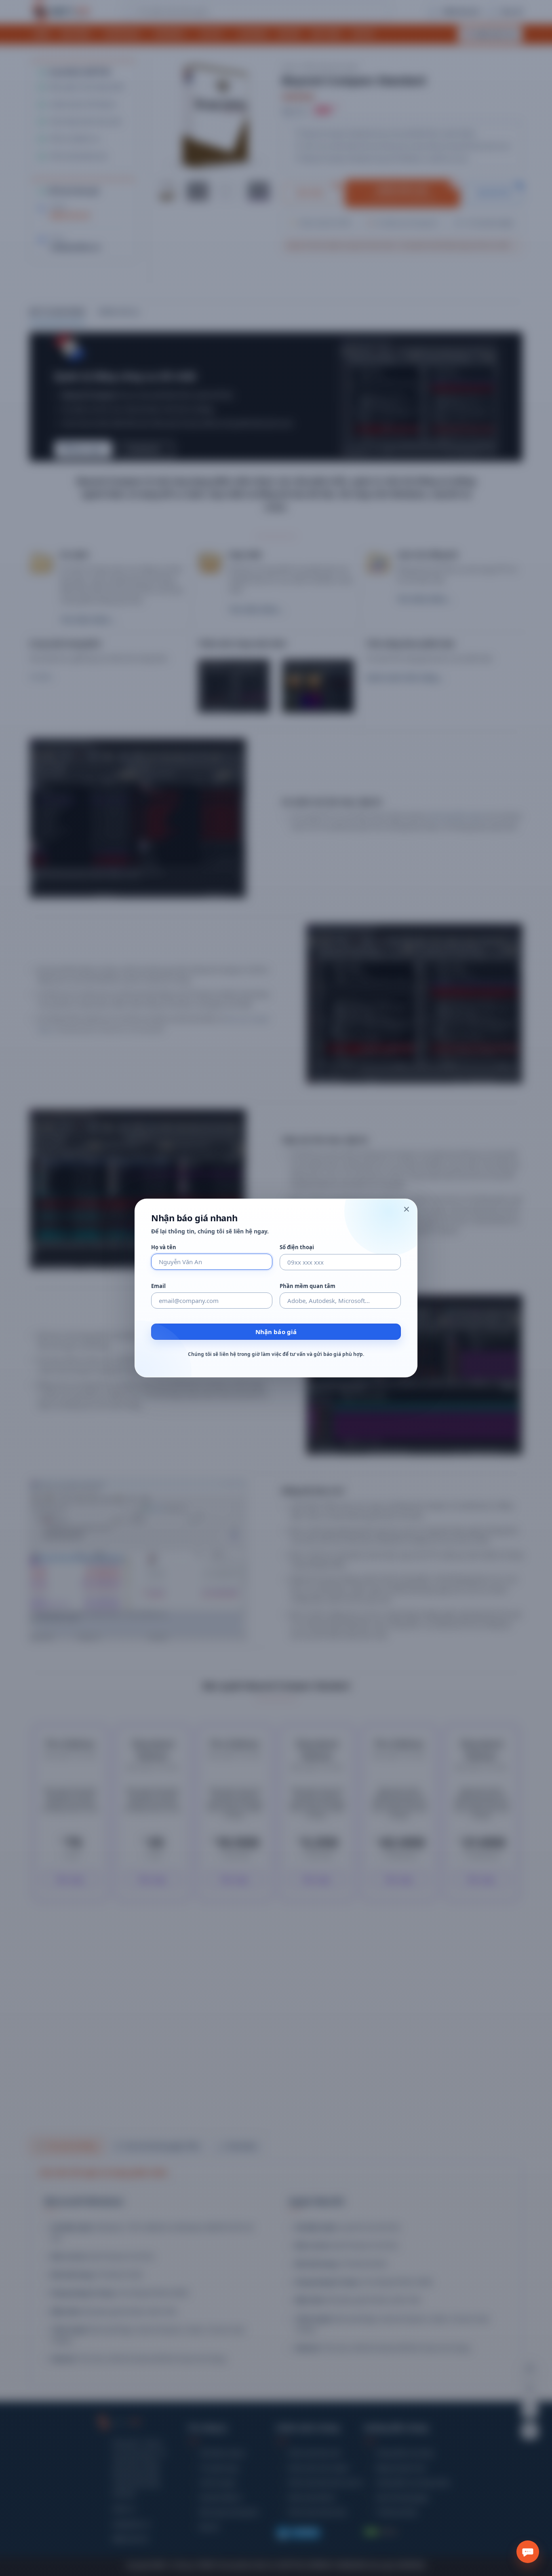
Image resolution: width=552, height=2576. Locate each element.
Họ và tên (164, 1247)
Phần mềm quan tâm (308, 1286)
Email (158, 1286)
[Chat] (528, 2552)
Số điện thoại (297, 1247)
